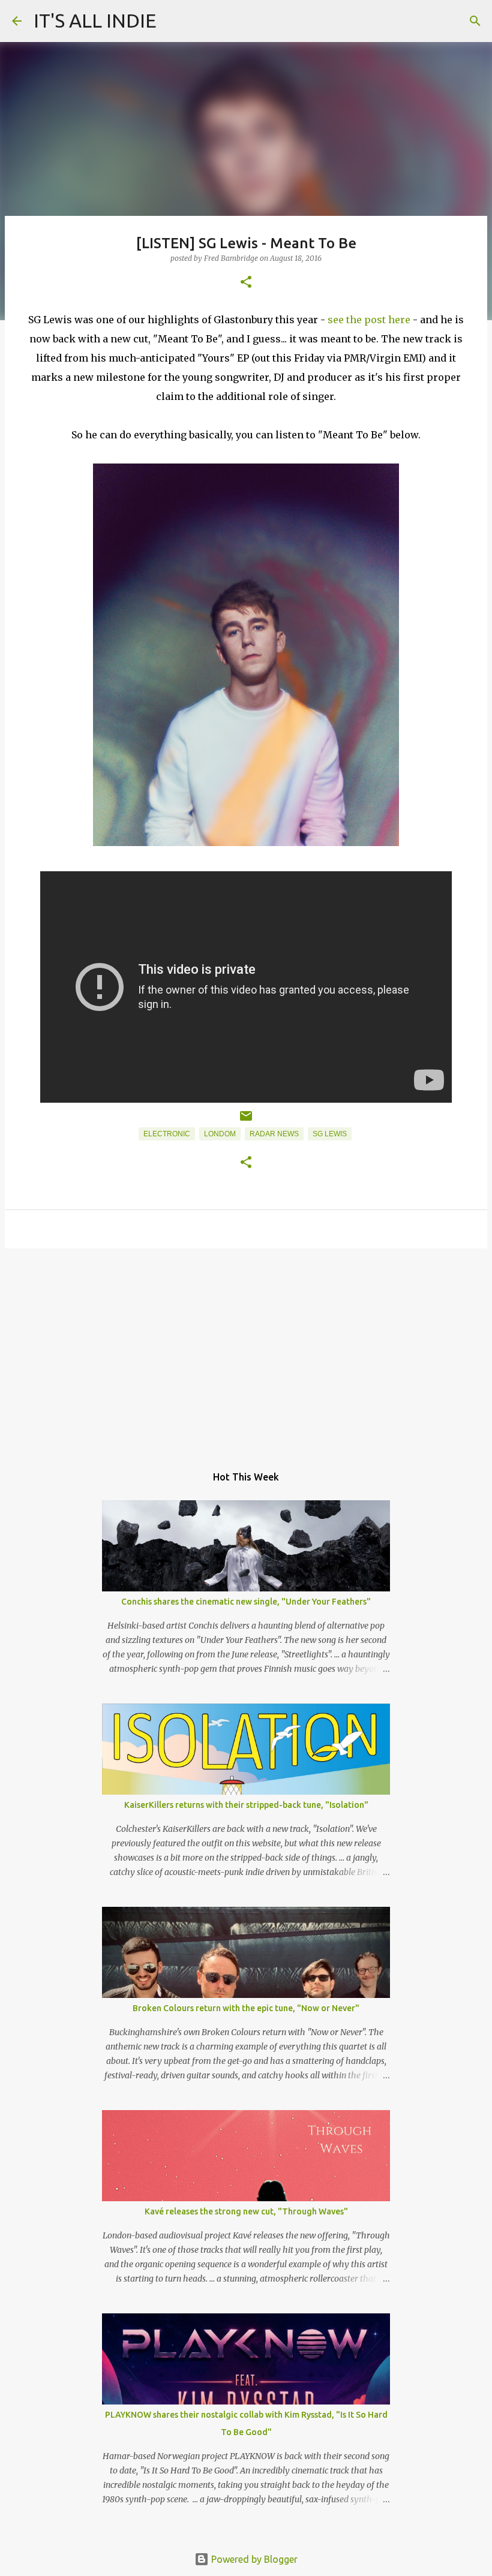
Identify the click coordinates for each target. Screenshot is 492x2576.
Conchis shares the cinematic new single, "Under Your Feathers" (246, 1602)
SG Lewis (330, 1134)
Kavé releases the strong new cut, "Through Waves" (246, 2211)
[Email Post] (246, 1121)
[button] (246, 283)
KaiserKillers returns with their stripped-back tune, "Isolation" (246, 1805)
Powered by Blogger (253, 2559)
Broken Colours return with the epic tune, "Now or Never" (246, 2008)
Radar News (274, 1134)
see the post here (369, 320)
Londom (220, 1134)
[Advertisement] (246, 1350)
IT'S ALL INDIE (95, 20)
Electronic (167, 1134)
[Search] (475, 21)
